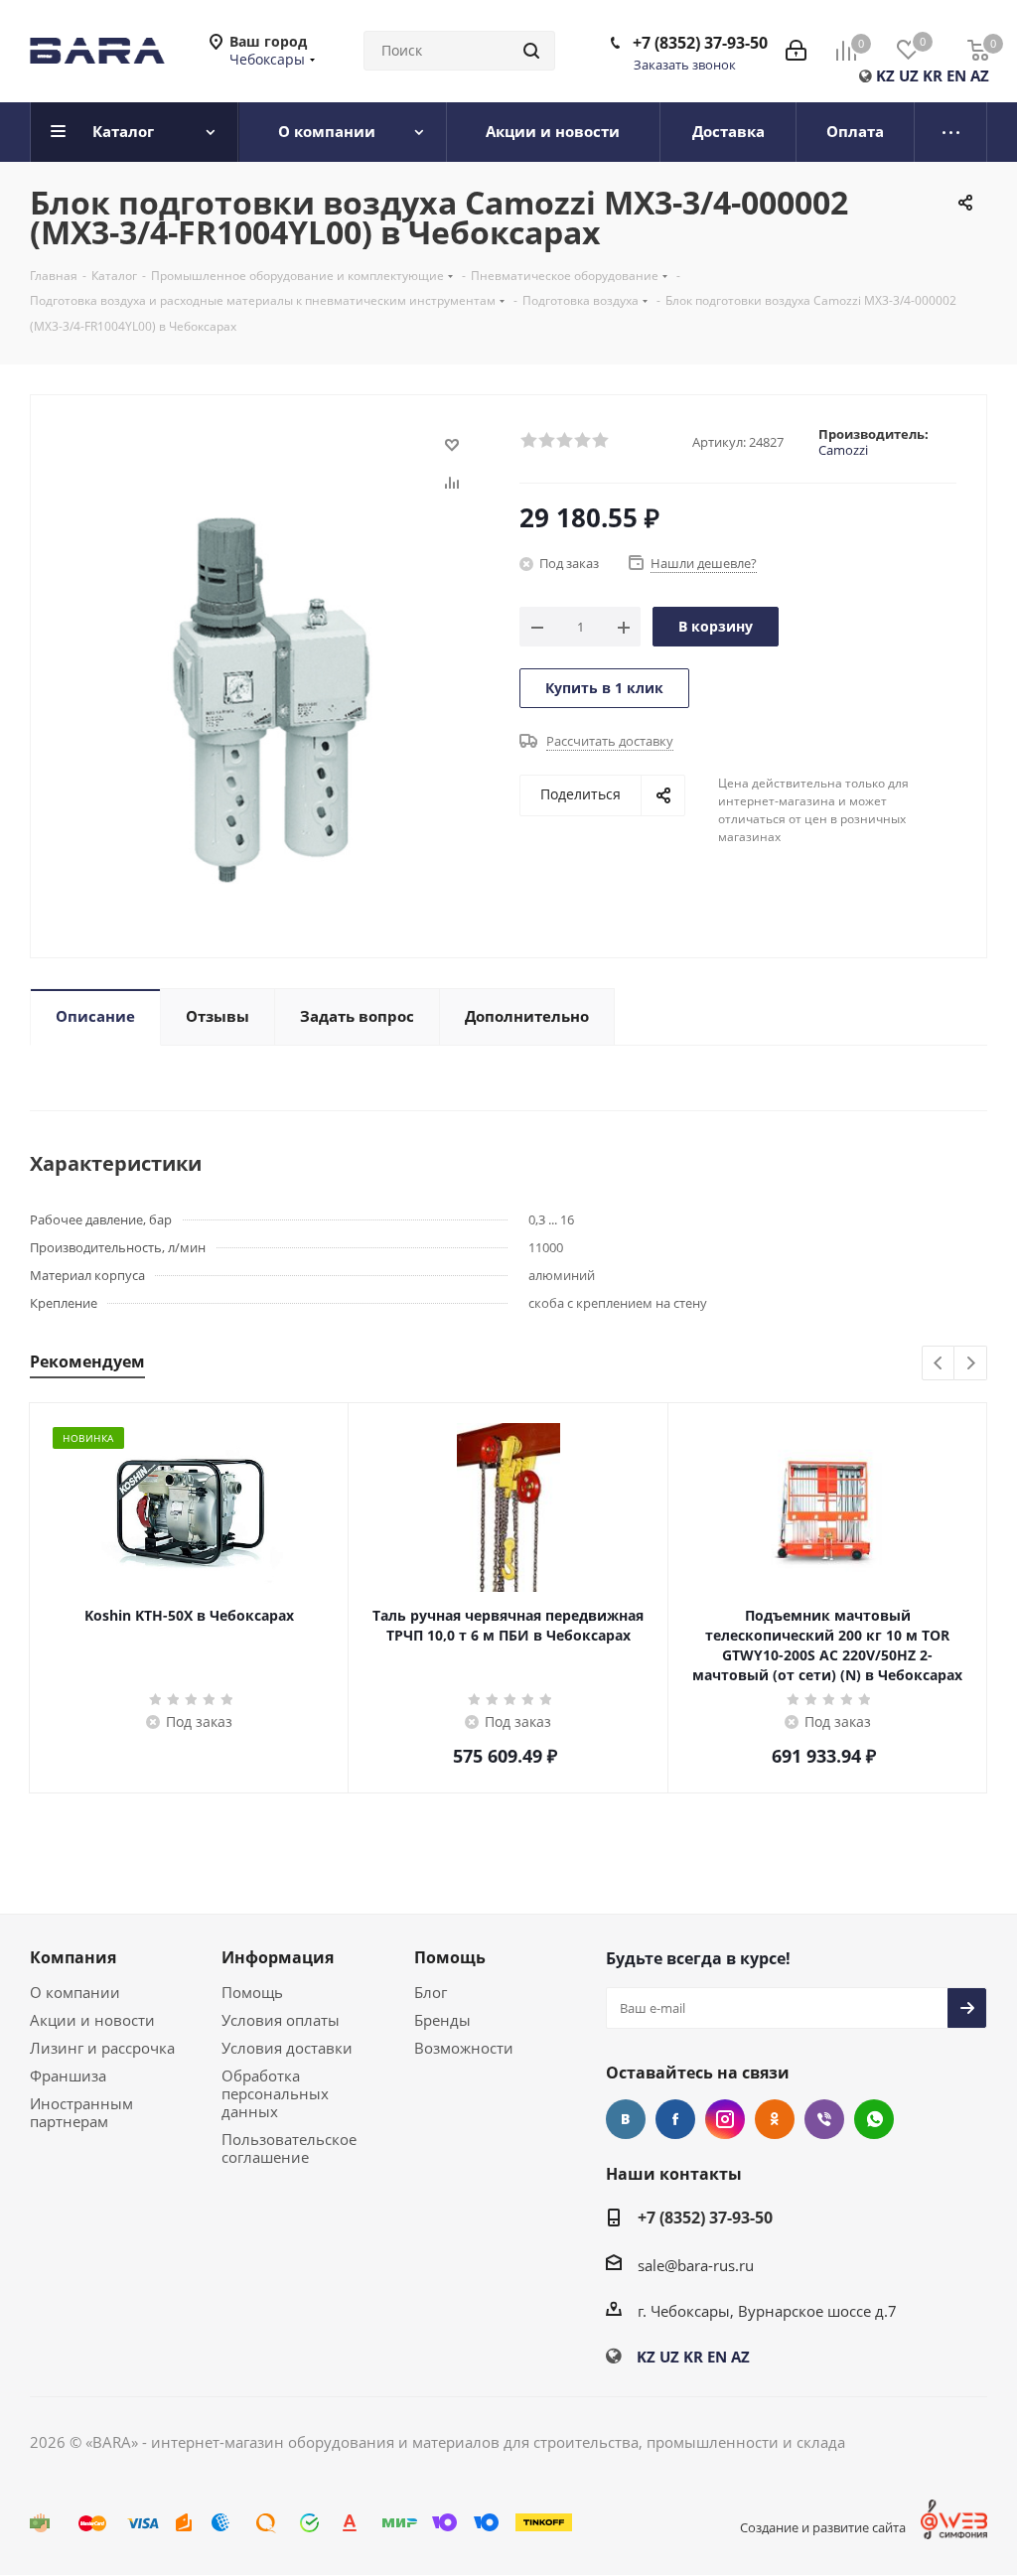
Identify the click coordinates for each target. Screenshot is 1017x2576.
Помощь (252, 1992)
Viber (824, 2119)
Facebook (675, 2119)
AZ (980, 75)
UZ (909, 75)
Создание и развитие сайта (823, 2527)
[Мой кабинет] (796, 51)
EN (956, 75)
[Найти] (531, 51)
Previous (939, 1364)
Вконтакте (626, 2119)
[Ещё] (951, 132)
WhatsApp (874, 2119)
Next (971, 1364)
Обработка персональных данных (275, 2093)
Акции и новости (92, 2020)
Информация (278, 1957)
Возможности (464, 2048)
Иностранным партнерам (81, 2112)
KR (933, 75)
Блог (431, 1992)
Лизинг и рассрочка (102, 2048)
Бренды (442, 2020)
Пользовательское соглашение (289, 2148)
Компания (73, 1957)
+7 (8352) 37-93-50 (700, 43)
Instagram (725, 2119)
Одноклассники (775, 2119)
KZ (885, 75)
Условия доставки (287, 2048)
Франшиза (68, 2075)
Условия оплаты (281, 2020)
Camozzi (843, 450)
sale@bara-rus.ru (696, 2265)
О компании (75, 1992)
